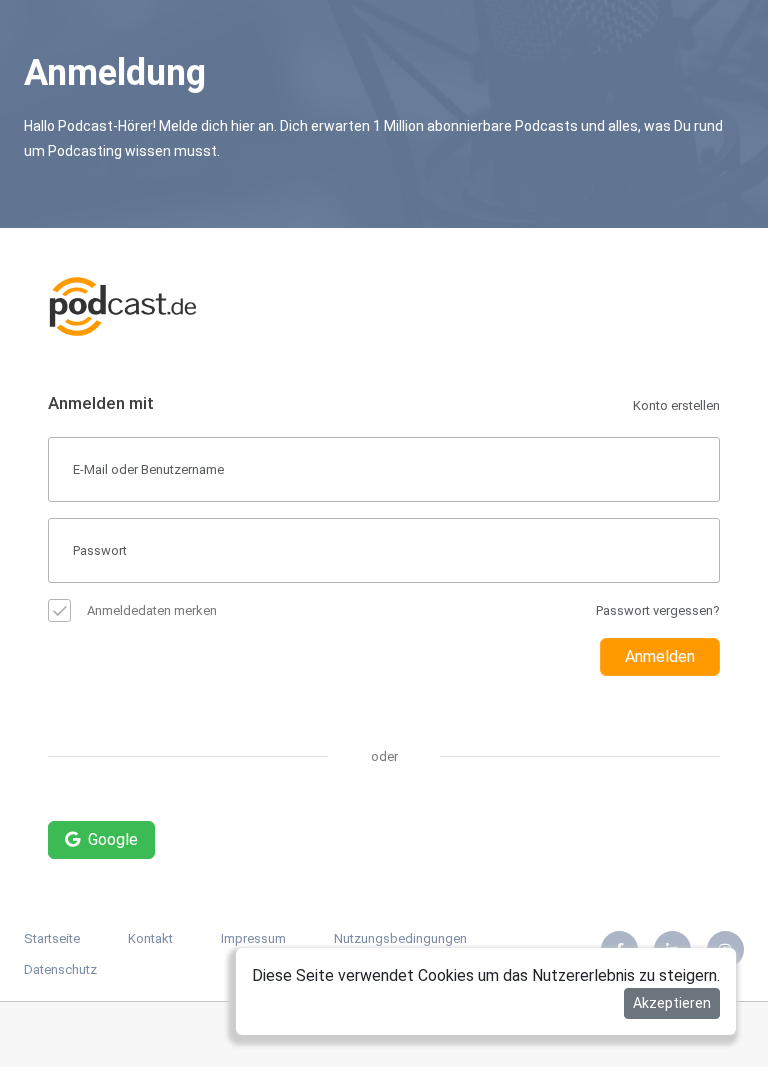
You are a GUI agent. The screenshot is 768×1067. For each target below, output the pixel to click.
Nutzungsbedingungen (400, 938)
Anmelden (660, 656)
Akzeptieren (672, 1003)
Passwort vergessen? (658, 610)
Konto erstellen (676, 405)
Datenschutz (60, 969)
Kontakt (150, 938)
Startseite (52, 938)
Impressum (253, 938)
